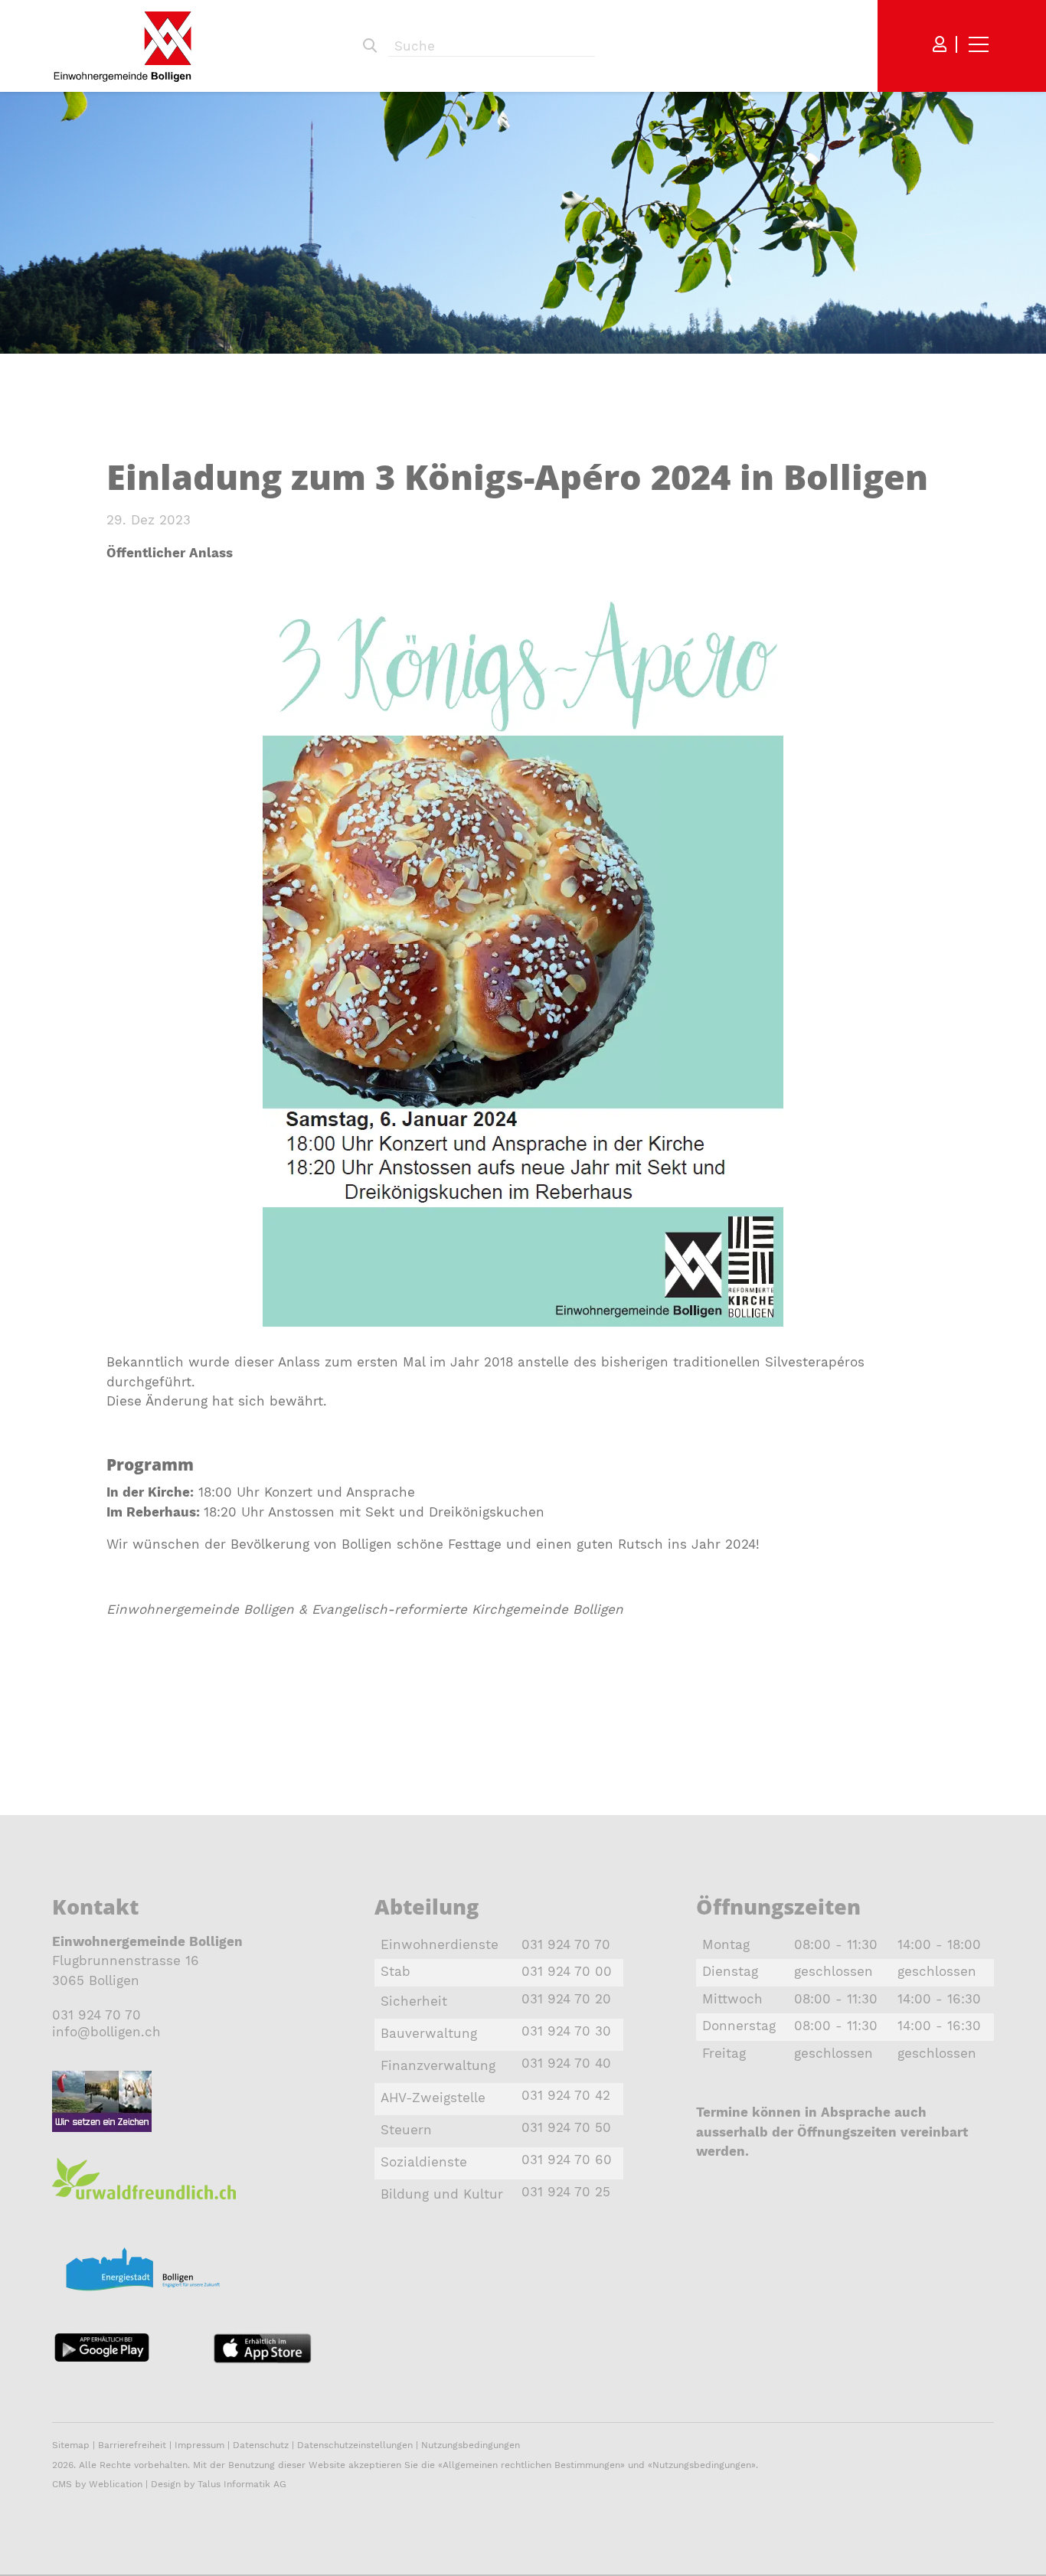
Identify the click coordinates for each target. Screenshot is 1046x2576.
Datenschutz (261, 2445)
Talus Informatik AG (242, 2484)
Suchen (370, 46)
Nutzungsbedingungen (471, 2445)
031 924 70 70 (96, 2015)
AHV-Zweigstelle (433, 2098)
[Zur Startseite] (123, 46)
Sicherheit (414, 2001)
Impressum (199, 2445)
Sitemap (71, 2445)
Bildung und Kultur (442, 2194)
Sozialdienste (424, 2162)
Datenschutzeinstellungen (355, 2445)
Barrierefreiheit (134, 2445)
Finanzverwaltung (438, 2065)
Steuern (406, 2130)
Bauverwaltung (429, 2033)
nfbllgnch (108, 2032)
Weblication (116, 2484)
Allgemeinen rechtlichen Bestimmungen (531, 2465)
